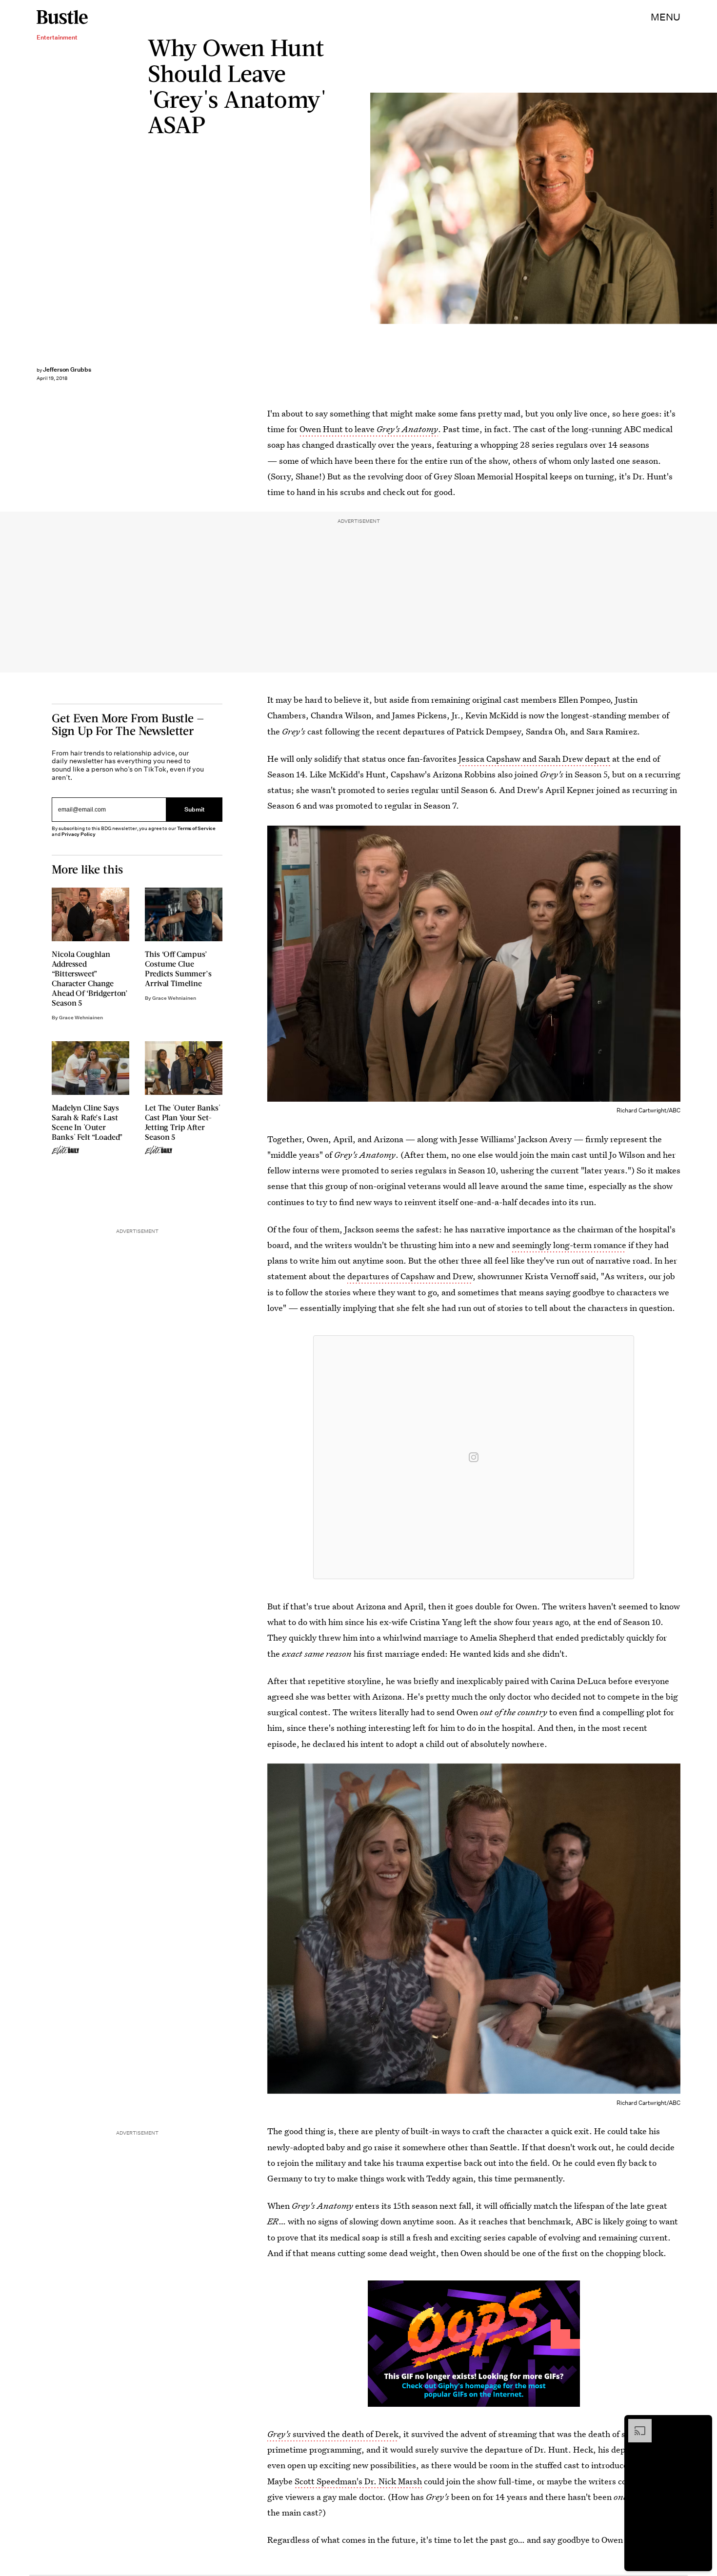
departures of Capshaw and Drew (410, 1276)
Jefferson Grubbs (67, 369)
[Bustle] (62, 17)
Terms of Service (196, 828)
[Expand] (635, 2424)
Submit (195, 810)
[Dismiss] (701, 2424)
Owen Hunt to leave (369, 429)
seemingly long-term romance (569, 1245)
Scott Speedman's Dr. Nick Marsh (358, 2481)
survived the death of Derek (333, 2434)
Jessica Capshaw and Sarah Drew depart (534, 759)
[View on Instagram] (474, 1457)
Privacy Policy (79, 834)
